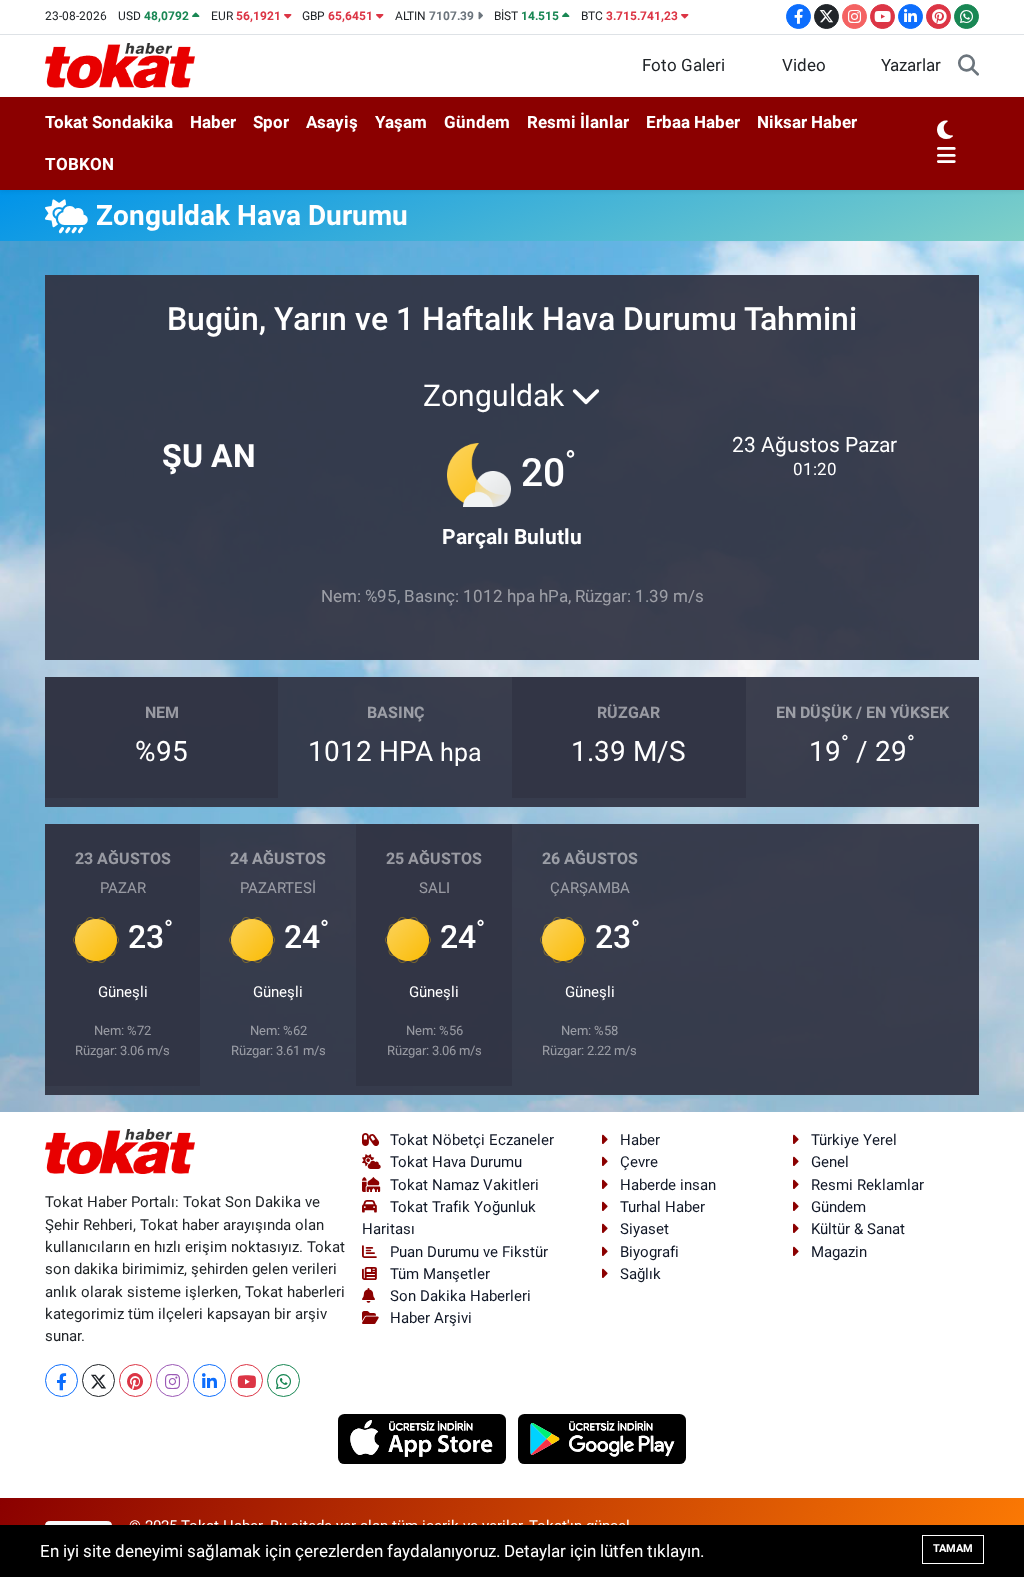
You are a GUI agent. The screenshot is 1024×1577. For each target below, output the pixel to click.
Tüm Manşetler (440, 1274)
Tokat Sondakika (109, 122)
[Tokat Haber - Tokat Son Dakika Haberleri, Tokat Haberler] (120, 64)
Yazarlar (911, 65)
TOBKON (79, 164)
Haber (213, 122)
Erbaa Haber (693, 122)
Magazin (839, 1252)
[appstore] (424, 1438)
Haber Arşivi (431, 1318)
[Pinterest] (135, 1380)
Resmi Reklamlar (867, 1185)
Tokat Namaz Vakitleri (464, 1185)
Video (804, 65)
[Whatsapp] (283, 1380)
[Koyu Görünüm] (945, 131)
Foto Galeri (683, 65)
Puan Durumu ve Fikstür (469, 1252)
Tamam (953, 1548)
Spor (271, 122)
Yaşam (401, 122)
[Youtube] (246, 1380)
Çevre (639, 1162)
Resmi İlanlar (578, 122)
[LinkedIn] (209, 1380)
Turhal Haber (662, 1207)
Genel (830, 1162)
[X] (98, 1380)
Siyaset (644, 1229)
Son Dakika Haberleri (460, 1296)
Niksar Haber (807, 122)
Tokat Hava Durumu (456, 1162)
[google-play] (602, 1438)
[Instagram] (172, 1380)
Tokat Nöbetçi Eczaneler (472, 1140)
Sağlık (640, 1274)
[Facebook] (61, 1380)
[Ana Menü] (946, 157)
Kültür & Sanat (858, 1229)
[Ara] (968, 66)
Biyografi (649, 1252)
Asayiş (332, 122)
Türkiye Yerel (854, 1140)
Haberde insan (668, 1185)
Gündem (477, 122)
